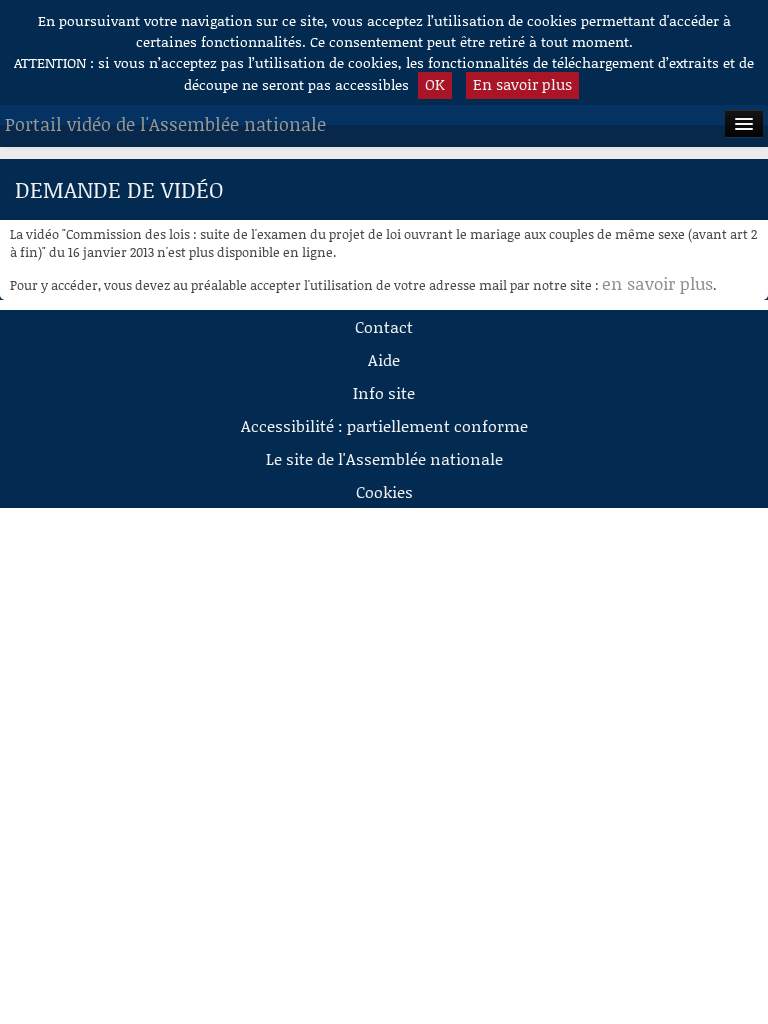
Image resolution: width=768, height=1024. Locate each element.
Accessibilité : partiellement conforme (384, 425)
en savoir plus (657, 283)
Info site (384, 392)
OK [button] (435, 84)
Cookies (384, 491)
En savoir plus (522, 84)
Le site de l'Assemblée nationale (384, 458)
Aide (384, 359)
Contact (384, 326)
